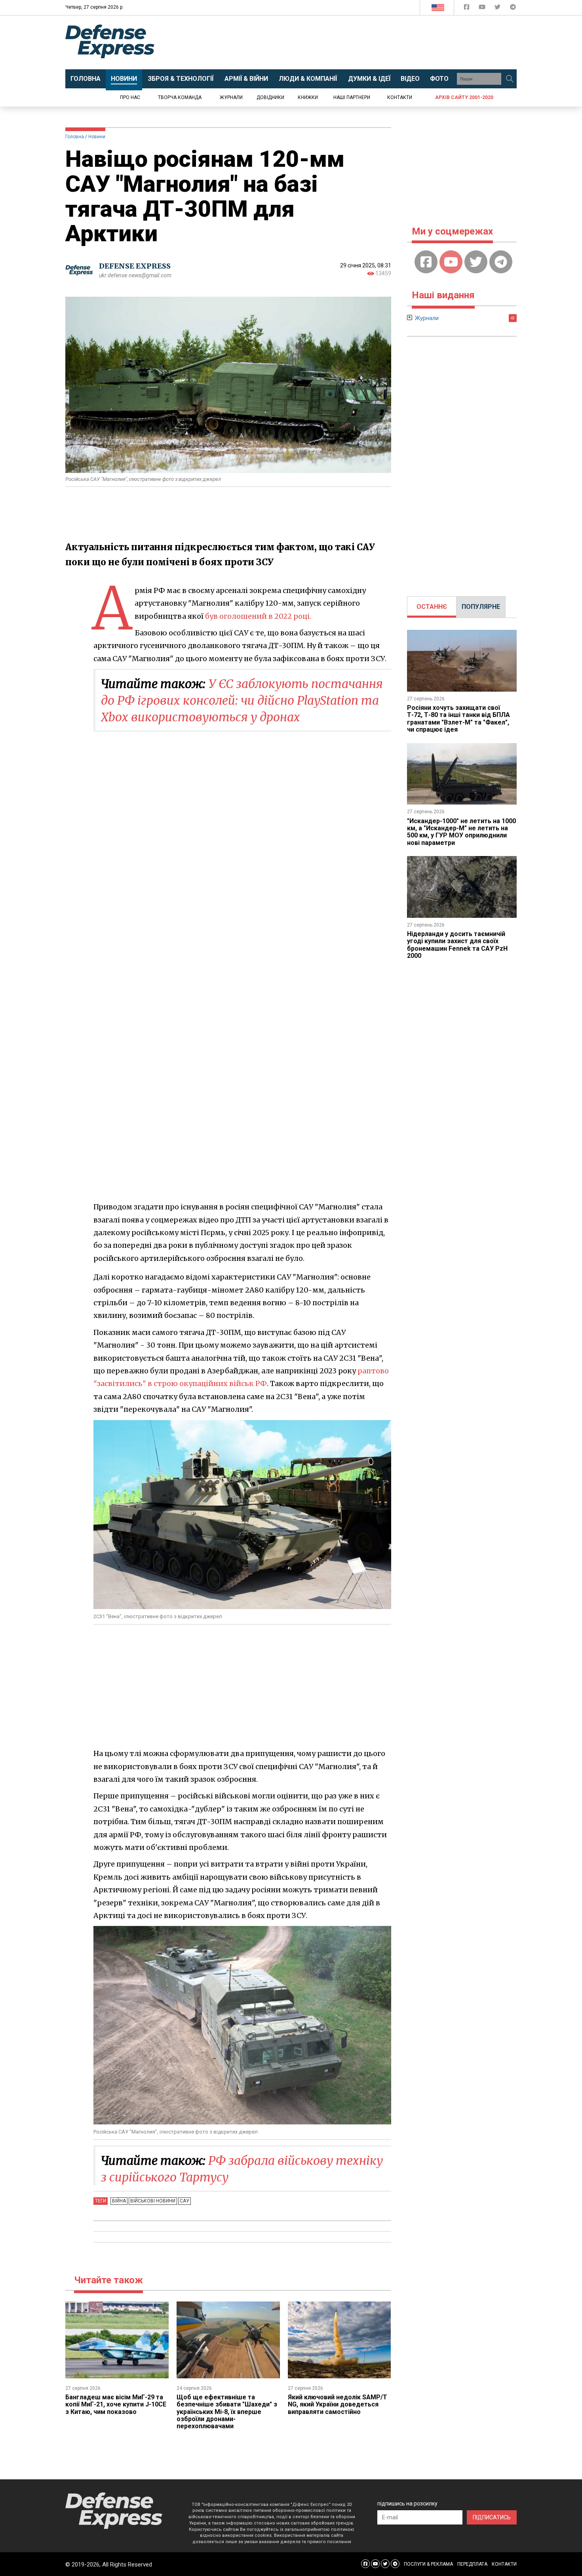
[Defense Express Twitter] (498, 9)
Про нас (130, 97)
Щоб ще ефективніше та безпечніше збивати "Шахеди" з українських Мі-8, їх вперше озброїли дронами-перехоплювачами (227, 2412)
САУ (184, 2201)
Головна (75, 137)
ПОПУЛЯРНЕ (481, 607)
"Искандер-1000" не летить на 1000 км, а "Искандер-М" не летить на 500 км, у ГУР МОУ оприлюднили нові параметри (461, 832)
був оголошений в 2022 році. (258, 616)
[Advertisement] (356, 42)
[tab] (432, 607)
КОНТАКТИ (504, 2564)
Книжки (308, 97)
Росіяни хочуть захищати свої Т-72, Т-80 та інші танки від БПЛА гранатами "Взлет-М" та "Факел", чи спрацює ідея (458, 719)
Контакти (400, 97)
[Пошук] (510, 79)
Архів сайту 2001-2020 (464, 97)
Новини (97, 137)
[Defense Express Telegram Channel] (513, 9)
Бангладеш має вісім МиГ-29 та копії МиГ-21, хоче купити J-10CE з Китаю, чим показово (116, 2404)
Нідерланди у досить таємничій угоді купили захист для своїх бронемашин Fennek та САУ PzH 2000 (457, 945)
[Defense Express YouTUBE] (483, 9)
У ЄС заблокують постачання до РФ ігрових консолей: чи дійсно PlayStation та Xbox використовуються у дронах (242, 700)
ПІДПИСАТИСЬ (492, 2517)
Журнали (231, 97)
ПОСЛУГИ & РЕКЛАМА (428, 2564)
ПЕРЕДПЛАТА (472, 2564)
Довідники (270, 97)
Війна (119, 2201)
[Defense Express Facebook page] (467, 9)
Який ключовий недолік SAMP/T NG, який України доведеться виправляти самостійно (338, 2404)
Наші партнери (352, 97)
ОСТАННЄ (432, 607)
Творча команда (180, 97)
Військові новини (153, 2201)
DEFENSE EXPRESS (135, 266)
